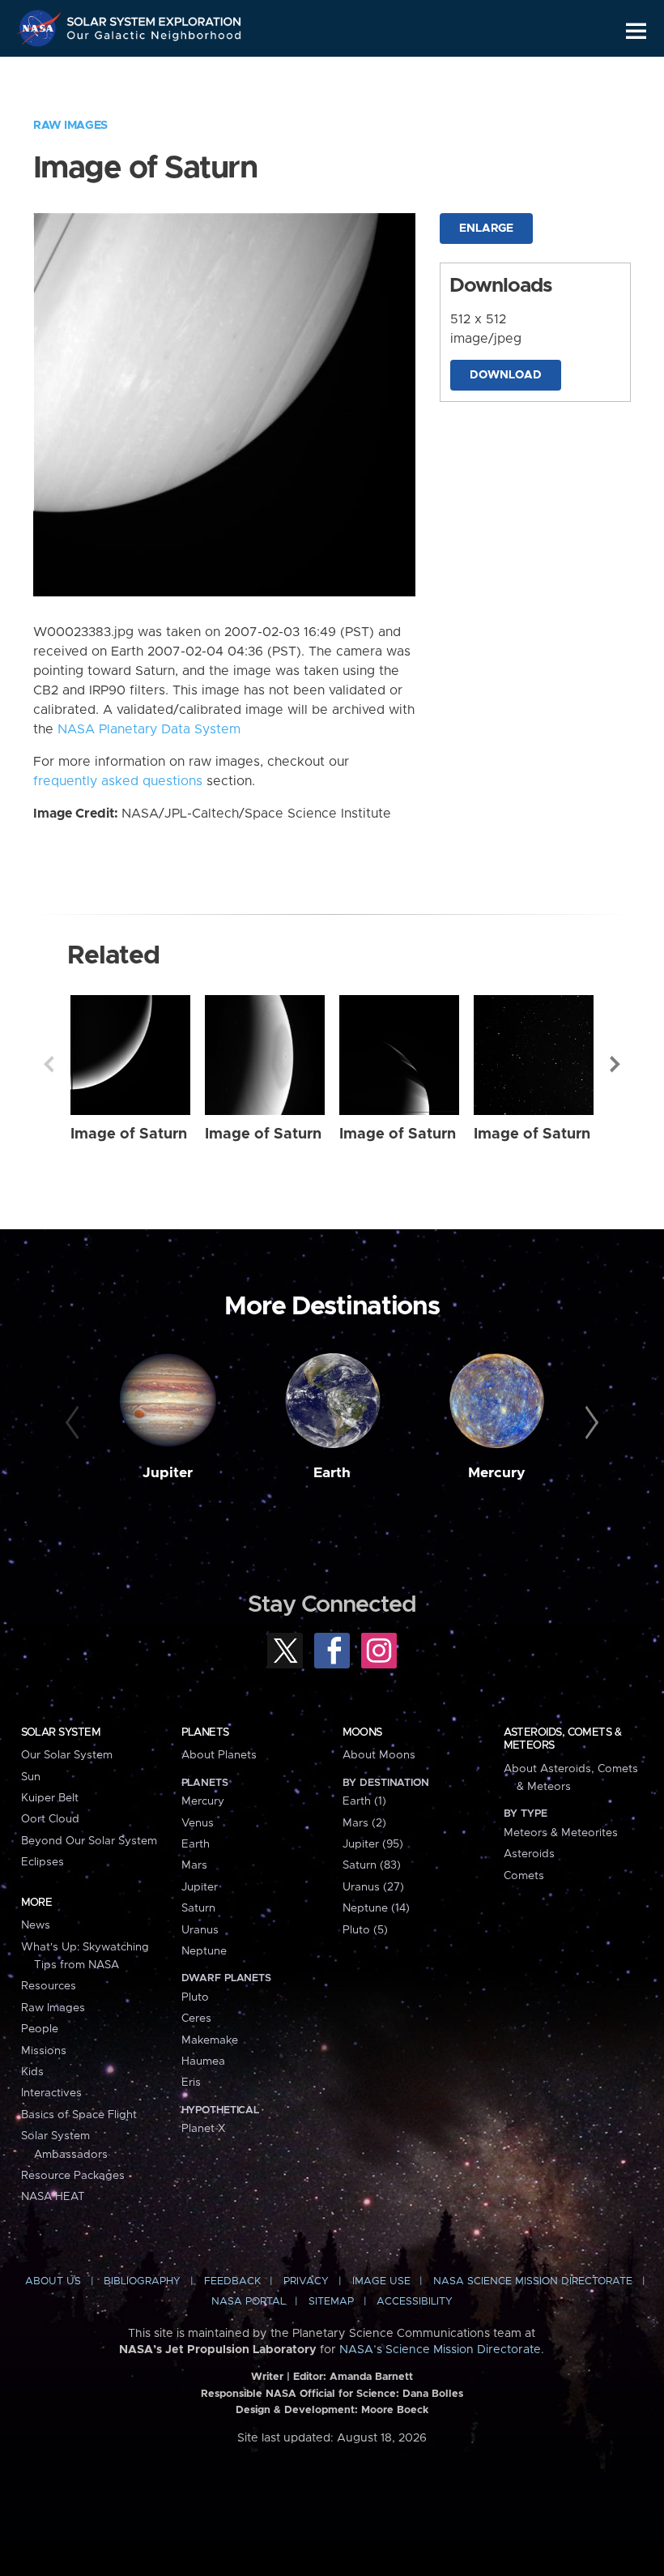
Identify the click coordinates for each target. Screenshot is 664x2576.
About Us (53, 2281)
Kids (32, 2072)
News (36, 1925)
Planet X (203, 2129)
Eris (191, 2083)
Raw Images (70, 126)
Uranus (200, 1930)
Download (506, 375)
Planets (205, 1732)
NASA (41, 28)
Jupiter (168, 1473)
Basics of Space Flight (79, 2115)
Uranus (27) (373, 1887)
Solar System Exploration (155, 18)
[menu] (636, 31)
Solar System (61, 1732)
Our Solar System (67, 1755)
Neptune (204, 1951)
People (40, 2029)
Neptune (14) (376, 1908)
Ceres (196, 2019)
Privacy (306, 2281)
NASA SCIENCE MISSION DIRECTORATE (533, 2281)
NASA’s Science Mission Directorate (440, 2350)
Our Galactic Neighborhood (155, 38)
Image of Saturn (129, 1134)
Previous (49, 1064)
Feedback (232, 2281)
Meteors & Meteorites (561, 1833)
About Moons (379, 1755)
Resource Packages (73, 2176)
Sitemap (331, 2302)
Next (615, 1064)
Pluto (195, 1997)
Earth (332, 1473)
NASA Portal (249, 2302)
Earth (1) (364, 1801)
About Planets (219, 1755)
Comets (524, 1876)
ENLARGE (486, 229)
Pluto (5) (365, 1930)
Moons (362, 1732)
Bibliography (142, 2281)
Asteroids (529, 1854)
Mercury (497, 1473)
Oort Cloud (50, 1819)
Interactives (51, 2093)
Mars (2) (364, 1823)
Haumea (203, 2061)
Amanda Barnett (371, 2377)
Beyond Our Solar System (89, 1841)
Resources (49, 1986)
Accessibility (415, 2302)
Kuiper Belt (50, 1798)
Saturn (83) (372, 1865)
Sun (31, 1777)
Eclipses (43, 1862)
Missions (44, 2051)
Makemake (210, 2040)
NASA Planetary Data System (149, 729)
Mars (194, 1865)
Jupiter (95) (373, 1844)
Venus (198, 1823)
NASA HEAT (53, 2197)
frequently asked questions (118, 781)
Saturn (198, 1908)
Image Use (381, 2281)
